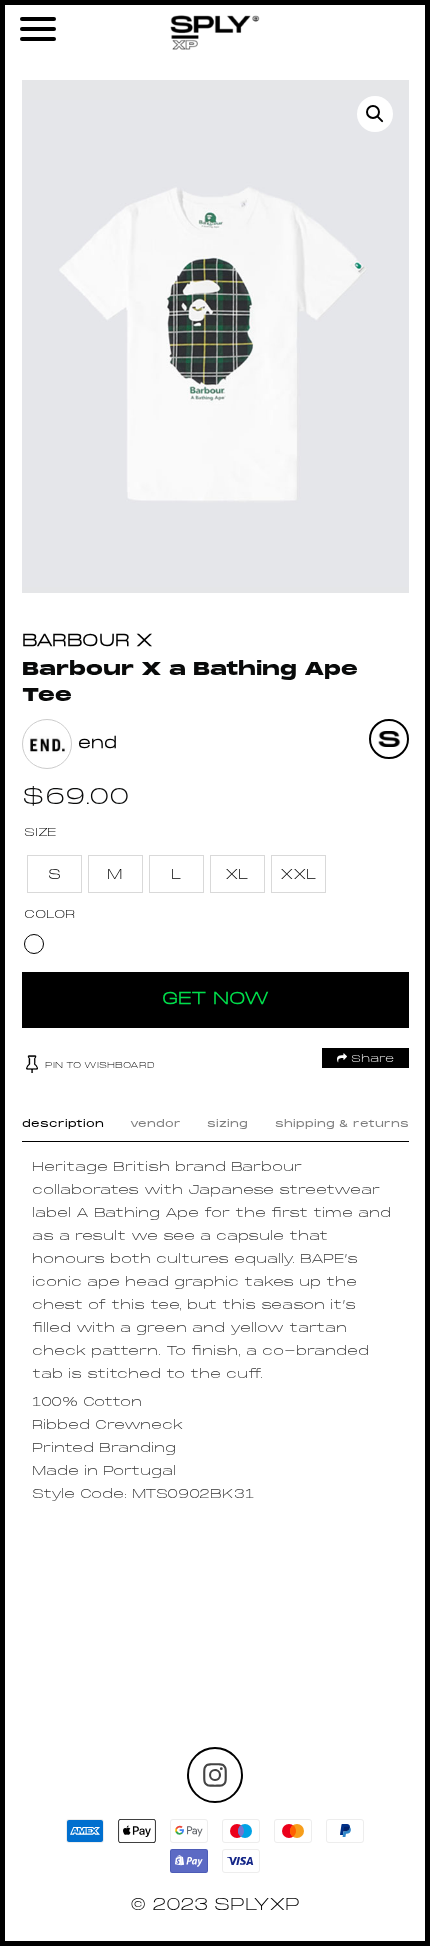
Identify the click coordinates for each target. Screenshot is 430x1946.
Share (370, 1059)
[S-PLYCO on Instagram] (215, 1775)
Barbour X (87, 641)
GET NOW (215, 999)
